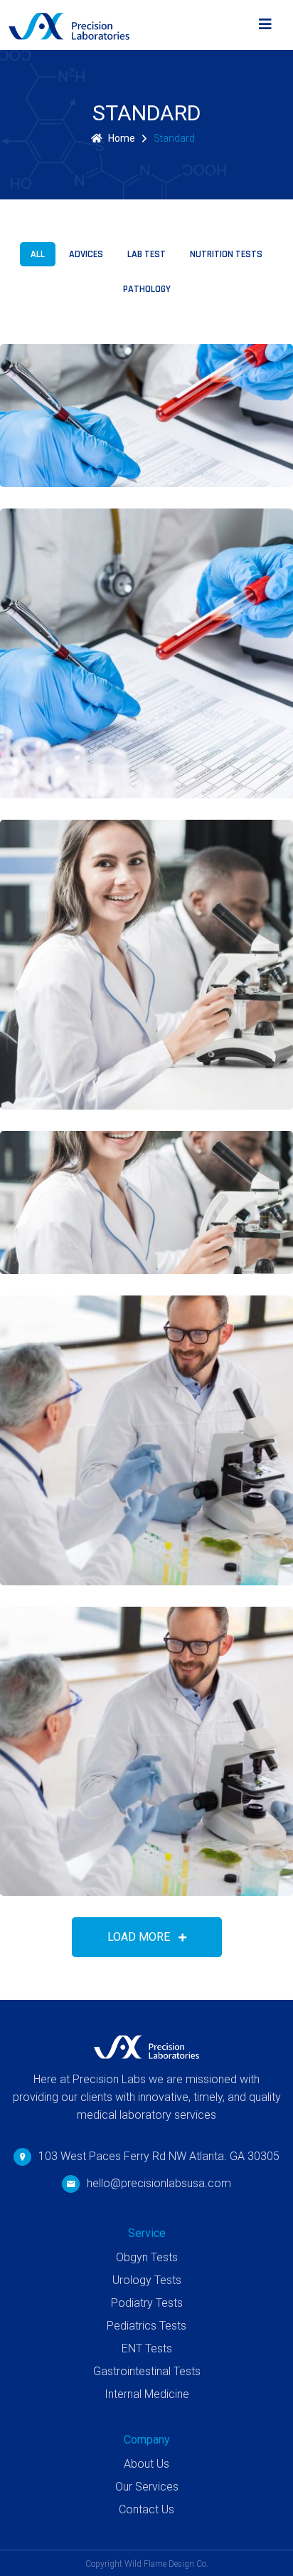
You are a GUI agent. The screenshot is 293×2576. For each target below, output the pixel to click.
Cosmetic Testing (98, 454)
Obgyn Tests (147, 2257)
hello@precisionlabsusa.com (159, 2183)
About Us (146, 2464)
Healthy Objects (96, 1553)
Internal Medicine (147, 2394)
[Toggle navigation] (265, 25)
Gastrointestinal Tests (147, 2371)
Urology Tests (147, 2280)
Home (122, 138)
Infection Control (103, 1077)
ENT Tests (147, 2348)
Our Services (147, 2487)
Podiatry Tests (147, 2303)
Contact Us (146, 2509)
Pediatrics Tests (146, 2326)
